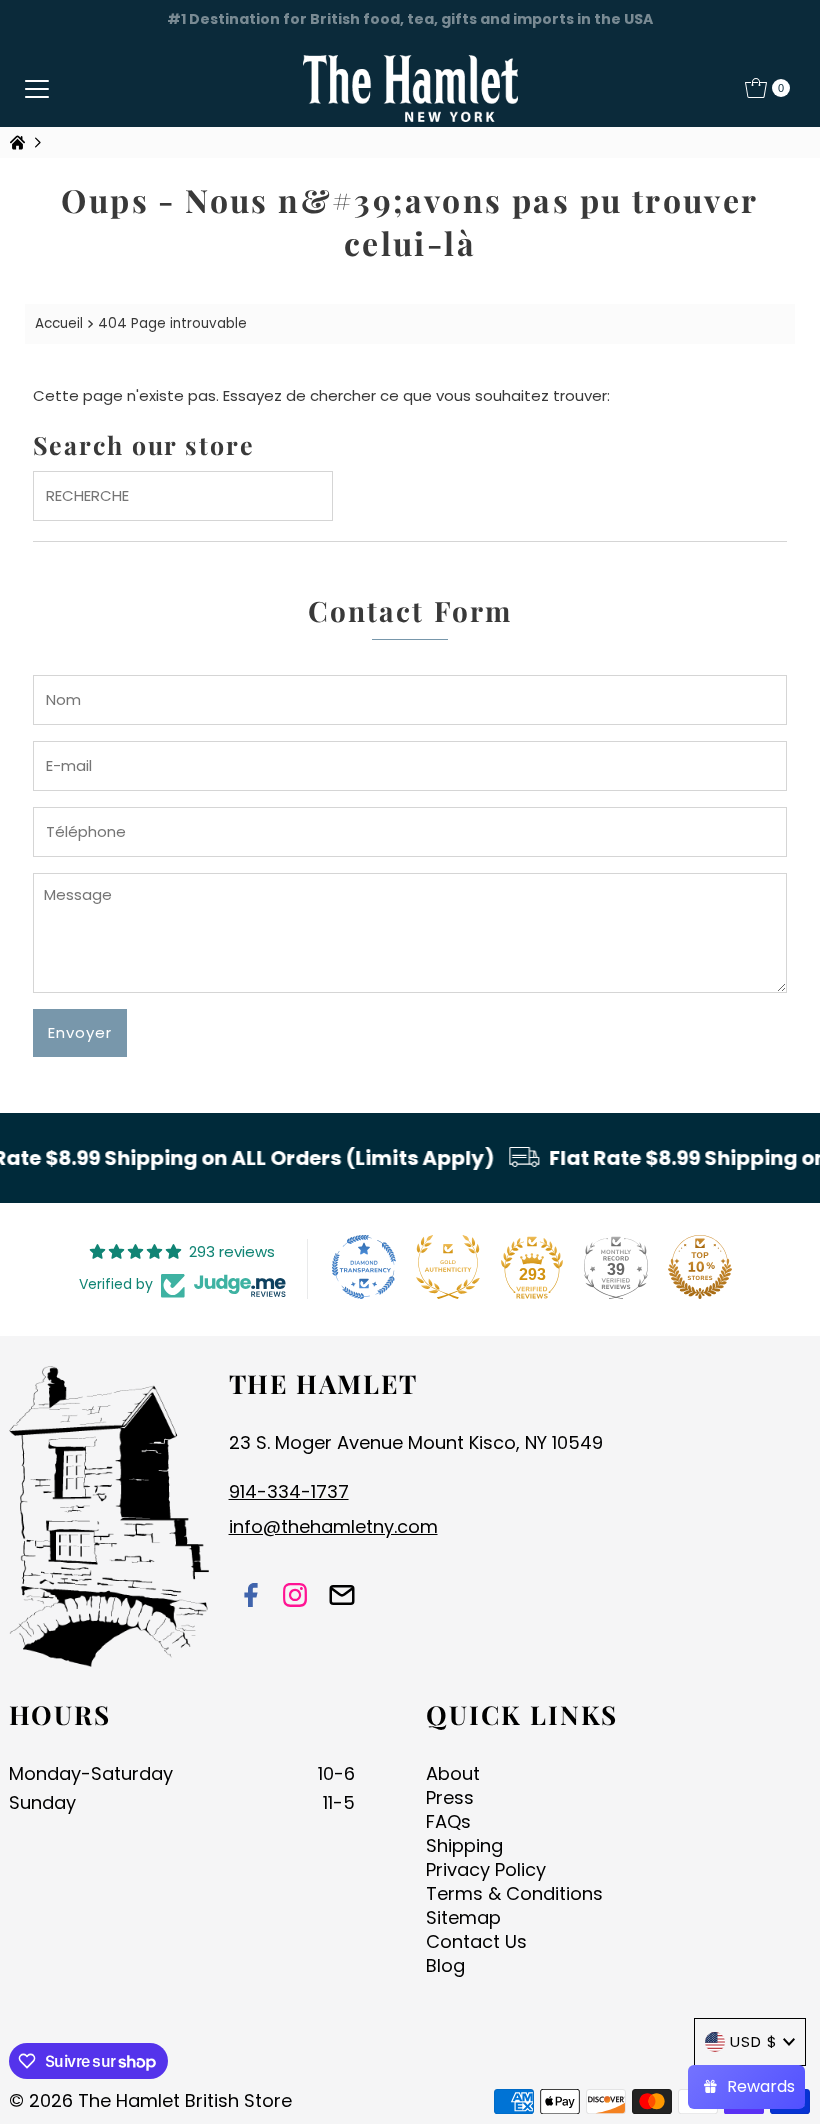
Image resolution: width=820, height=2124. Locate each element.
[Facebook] (251, 1597)
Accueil (59, 323)
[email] (342, 1597)
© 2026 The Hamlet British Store (150, 2100)
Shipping (464, 1845)
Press (450, 1797)
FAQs (448, 1821)
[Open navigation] (37, 88)
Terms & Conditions (514, 1893)
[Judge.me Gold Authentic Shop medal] (448, 1267)
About (453, 1773)
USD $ (754, 2041)
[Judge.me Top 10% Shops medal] (700, 1267)
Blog (445, 1965)
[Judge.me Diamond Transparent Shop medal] (364, 1267)
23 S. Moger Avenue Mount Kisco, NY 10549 (416, 1442)
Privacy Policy (486, 1869)
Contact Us (476, 1941)
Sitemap (463, 1917)
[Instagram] (295, 1597)
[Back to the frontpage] (20, 142)
